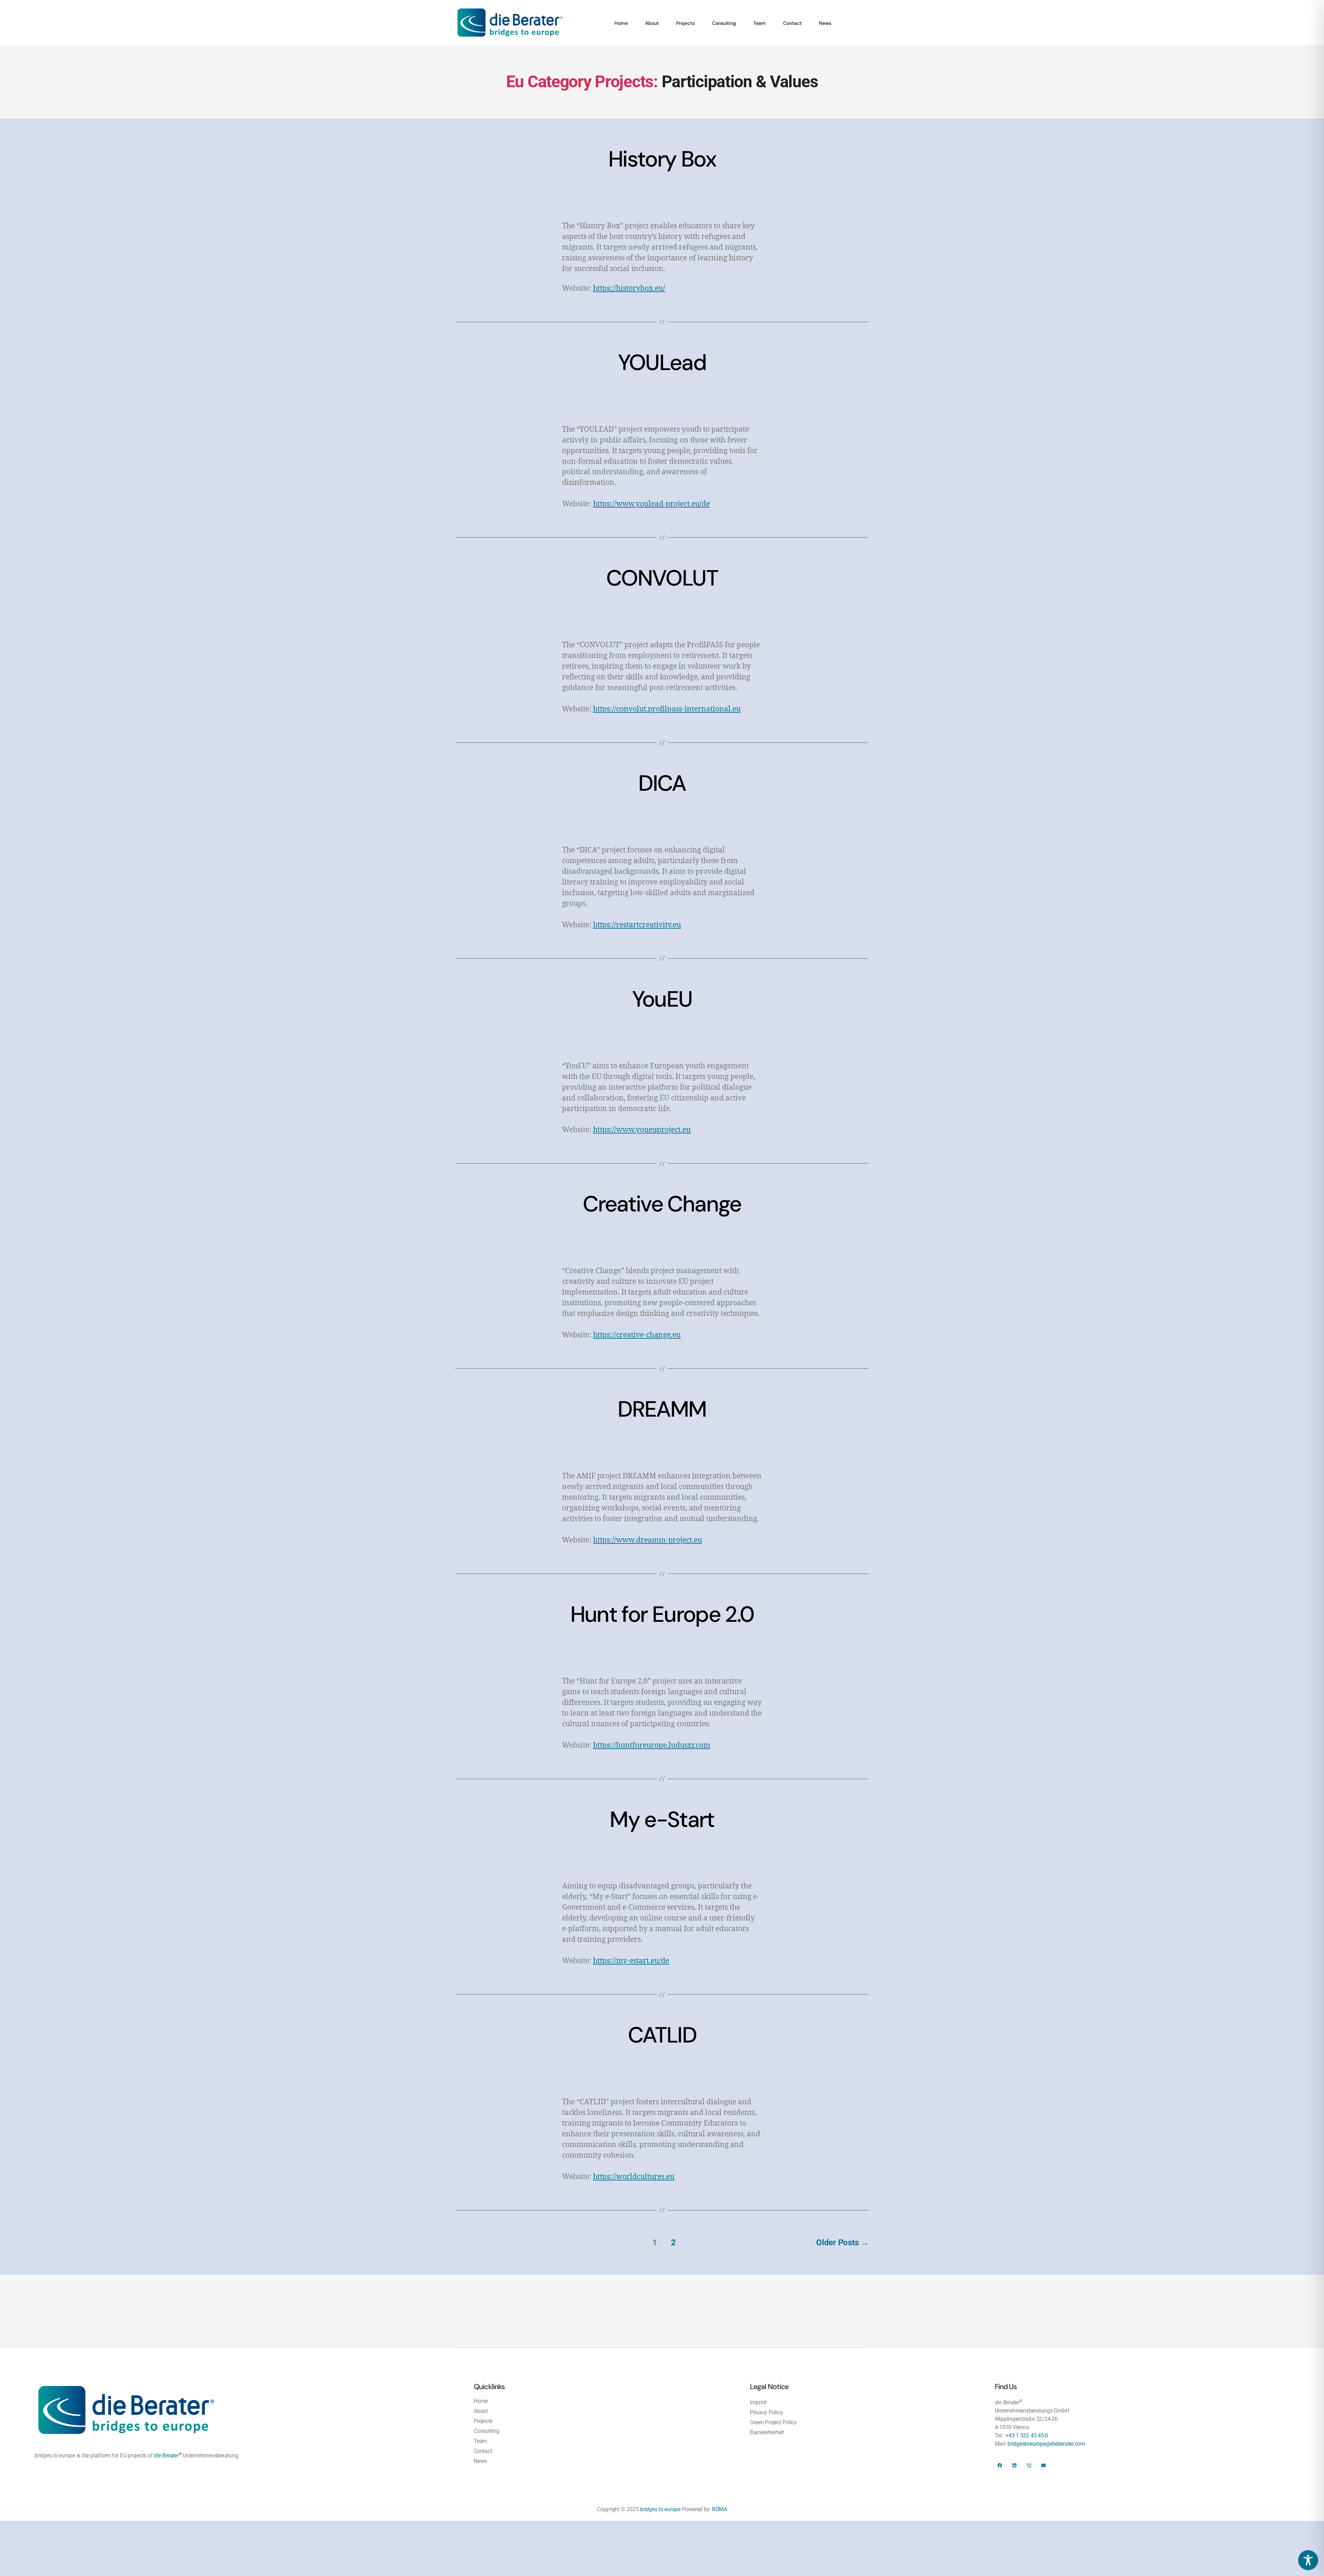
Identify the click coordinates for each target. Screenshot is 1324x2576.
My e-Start (662, 1820)
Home (621, 23)
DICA (662, 783)
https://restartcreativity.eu (637, 925)
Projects (685, 23)
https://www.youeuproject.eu (642, 1130)
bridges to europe (660, 2509)
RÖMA (720, 2509)
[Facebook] (1000, 2465)
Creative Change (662, 1204)
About (652, 23)
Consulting (724, 23)
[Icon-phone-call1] (1029, 2465)
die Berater (168, 2455)
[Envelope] (1044, 2465)
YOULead (662, 363)
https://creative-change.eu (637, 1335)
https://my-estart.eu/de (631, 1961)
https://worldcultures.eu (634, 2177)
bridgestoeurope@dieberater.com (1046, 2444)
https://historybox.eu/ (629, 288)
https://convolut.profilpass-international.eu (667, 709)
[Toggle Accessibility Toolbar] (1308, 2560)
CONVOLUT (662, 578)
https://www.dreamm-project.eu (648, 1540)
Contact (792, 23)
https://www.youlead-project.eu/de (651, 504)
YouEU (662, 999)
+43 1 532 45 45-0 (1027, 2435)
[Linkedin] (1014, 2465)
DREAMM (662, 1409)
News (825, 23)
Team (760, 23)
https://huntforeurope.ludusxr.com (652, 1745)
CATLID (662, 2035)
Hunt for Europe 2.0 (662, 1614)
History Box (662, 159)
